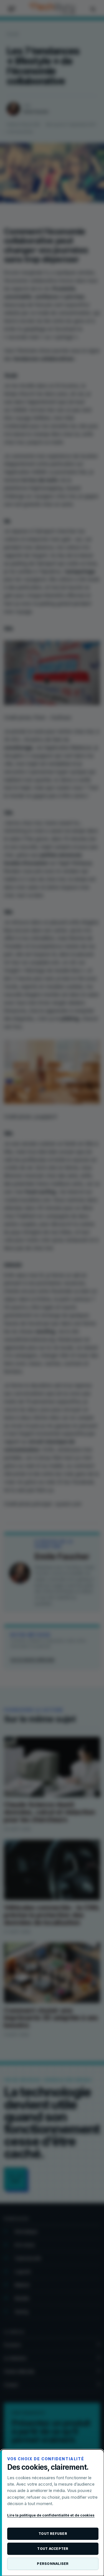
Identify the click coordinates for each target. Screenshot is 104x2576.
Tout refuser (53, 2534)
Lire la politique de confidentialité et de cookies (51, 2515)
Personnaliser (53, 2564)
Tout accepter (53, 2549)
